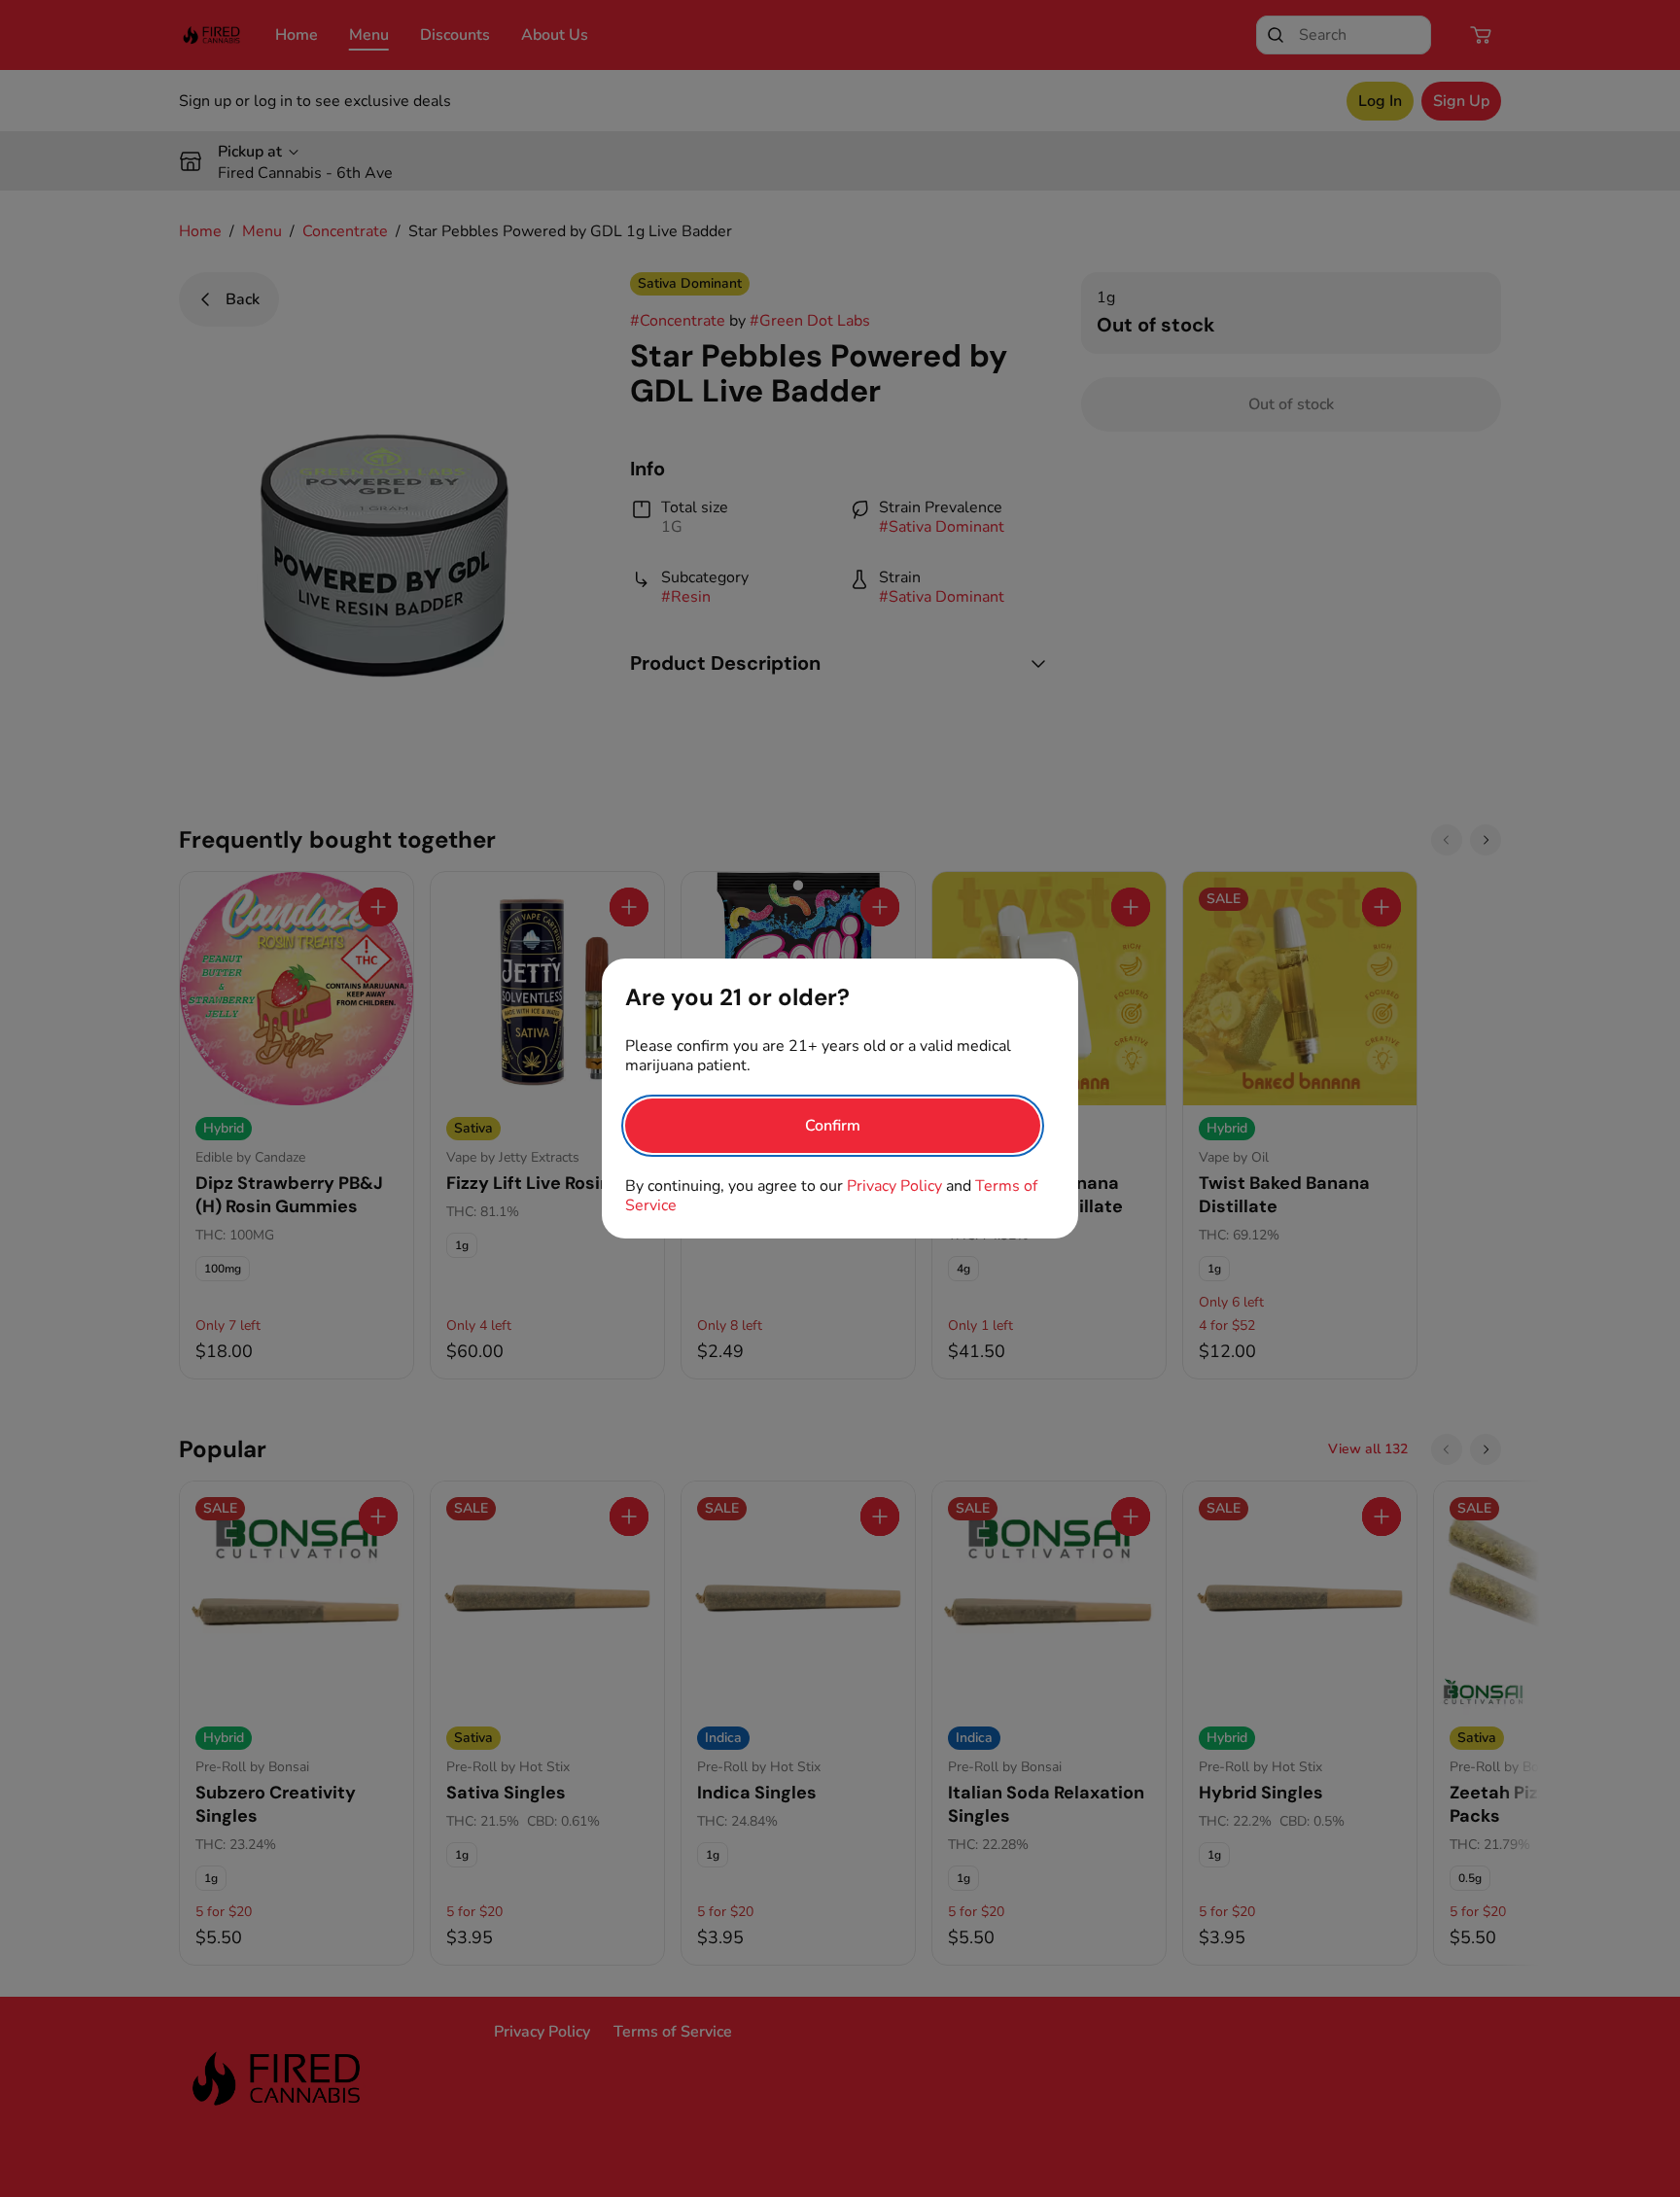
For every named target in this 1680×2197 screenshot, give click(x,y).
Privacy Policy (894, 1186)
